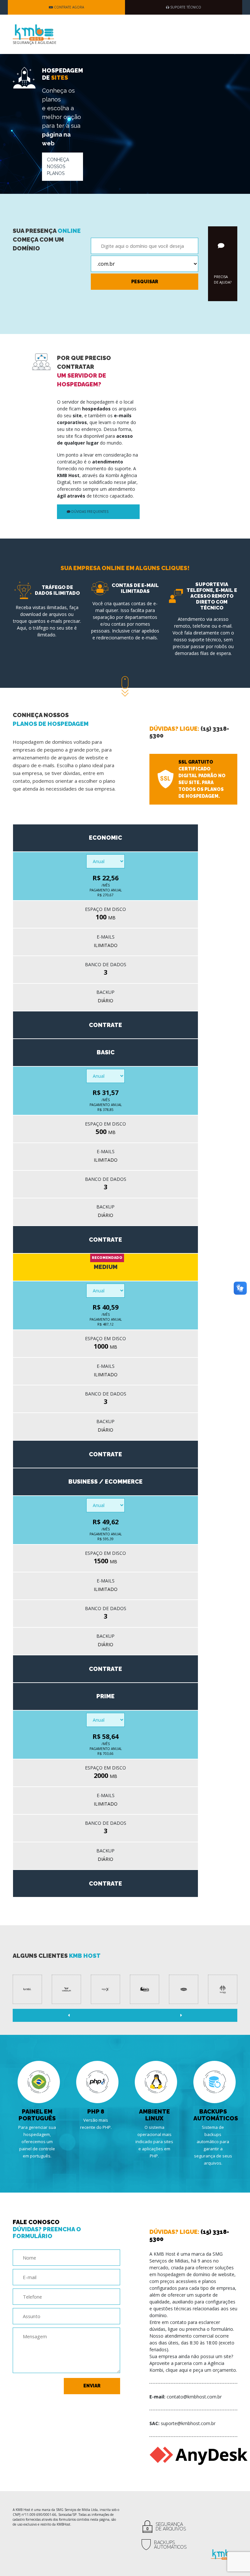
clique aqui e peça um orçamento (201, 2370)
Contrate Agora (69, 7)
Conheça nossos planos (58, 167)
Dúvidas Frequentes (89, 512)
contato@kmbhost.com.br (194, 2397)
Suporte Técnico (185, 7)
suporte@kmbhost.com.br (188, 2423)
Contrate (105, 1025)
